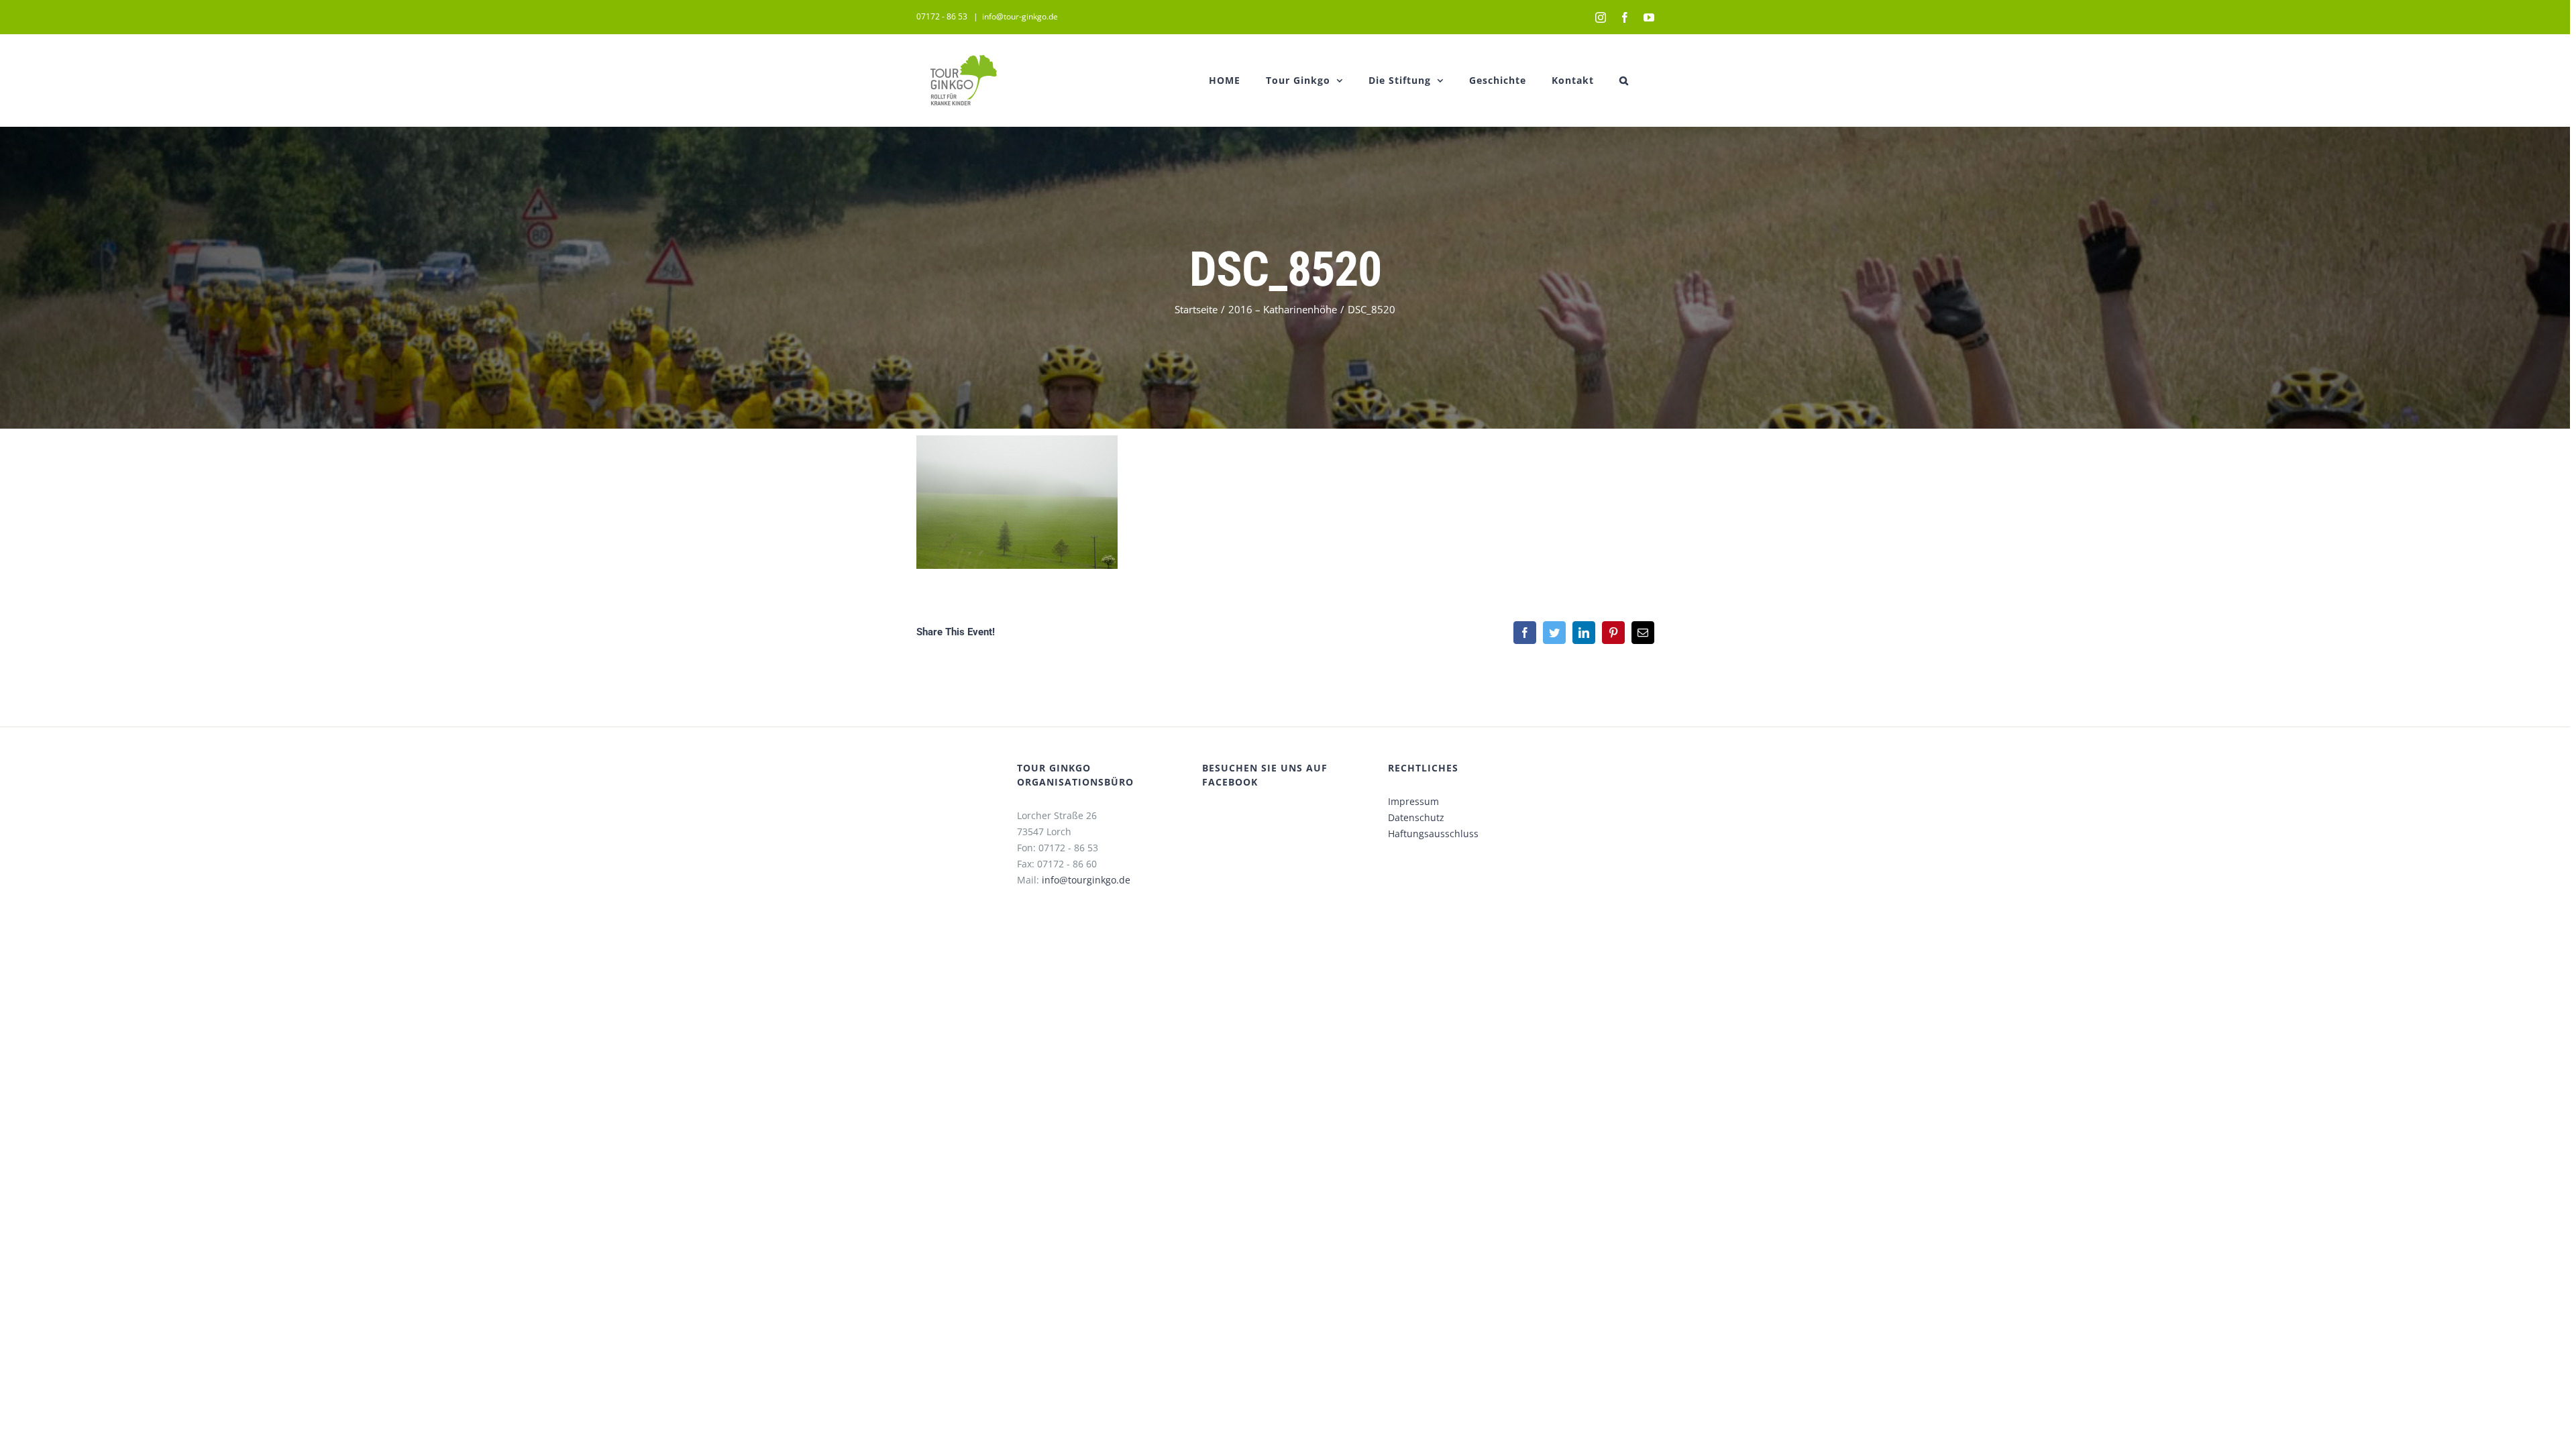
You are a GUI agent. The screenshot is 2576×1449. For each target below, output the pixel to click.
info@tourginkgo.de (1086, 880)
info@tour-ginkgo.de (1020, 16)
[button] (1624, 80)
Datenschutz (1416, 817)
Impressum (1413, 801)
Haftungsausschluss (1433, 834)
